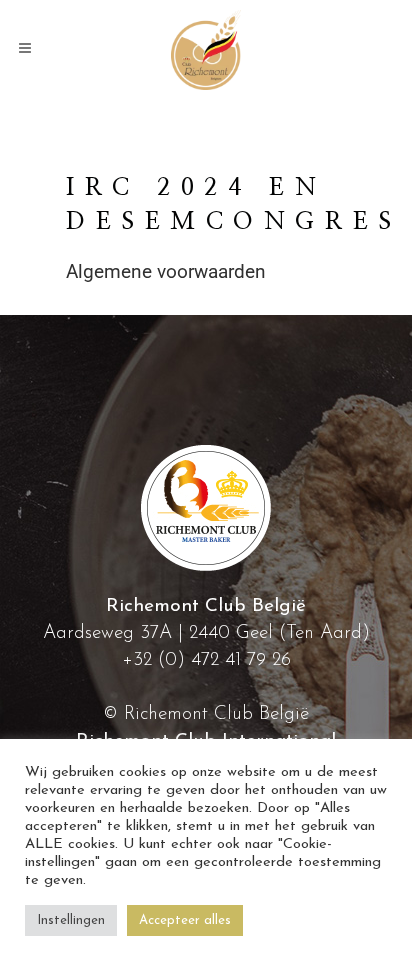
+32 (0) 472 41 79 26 (206, 660)
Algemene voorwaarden (166, 271)
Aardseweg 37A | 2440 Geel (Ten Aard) (206, 633)
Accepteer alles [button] (185, 920)
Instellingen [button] (71, 920)
